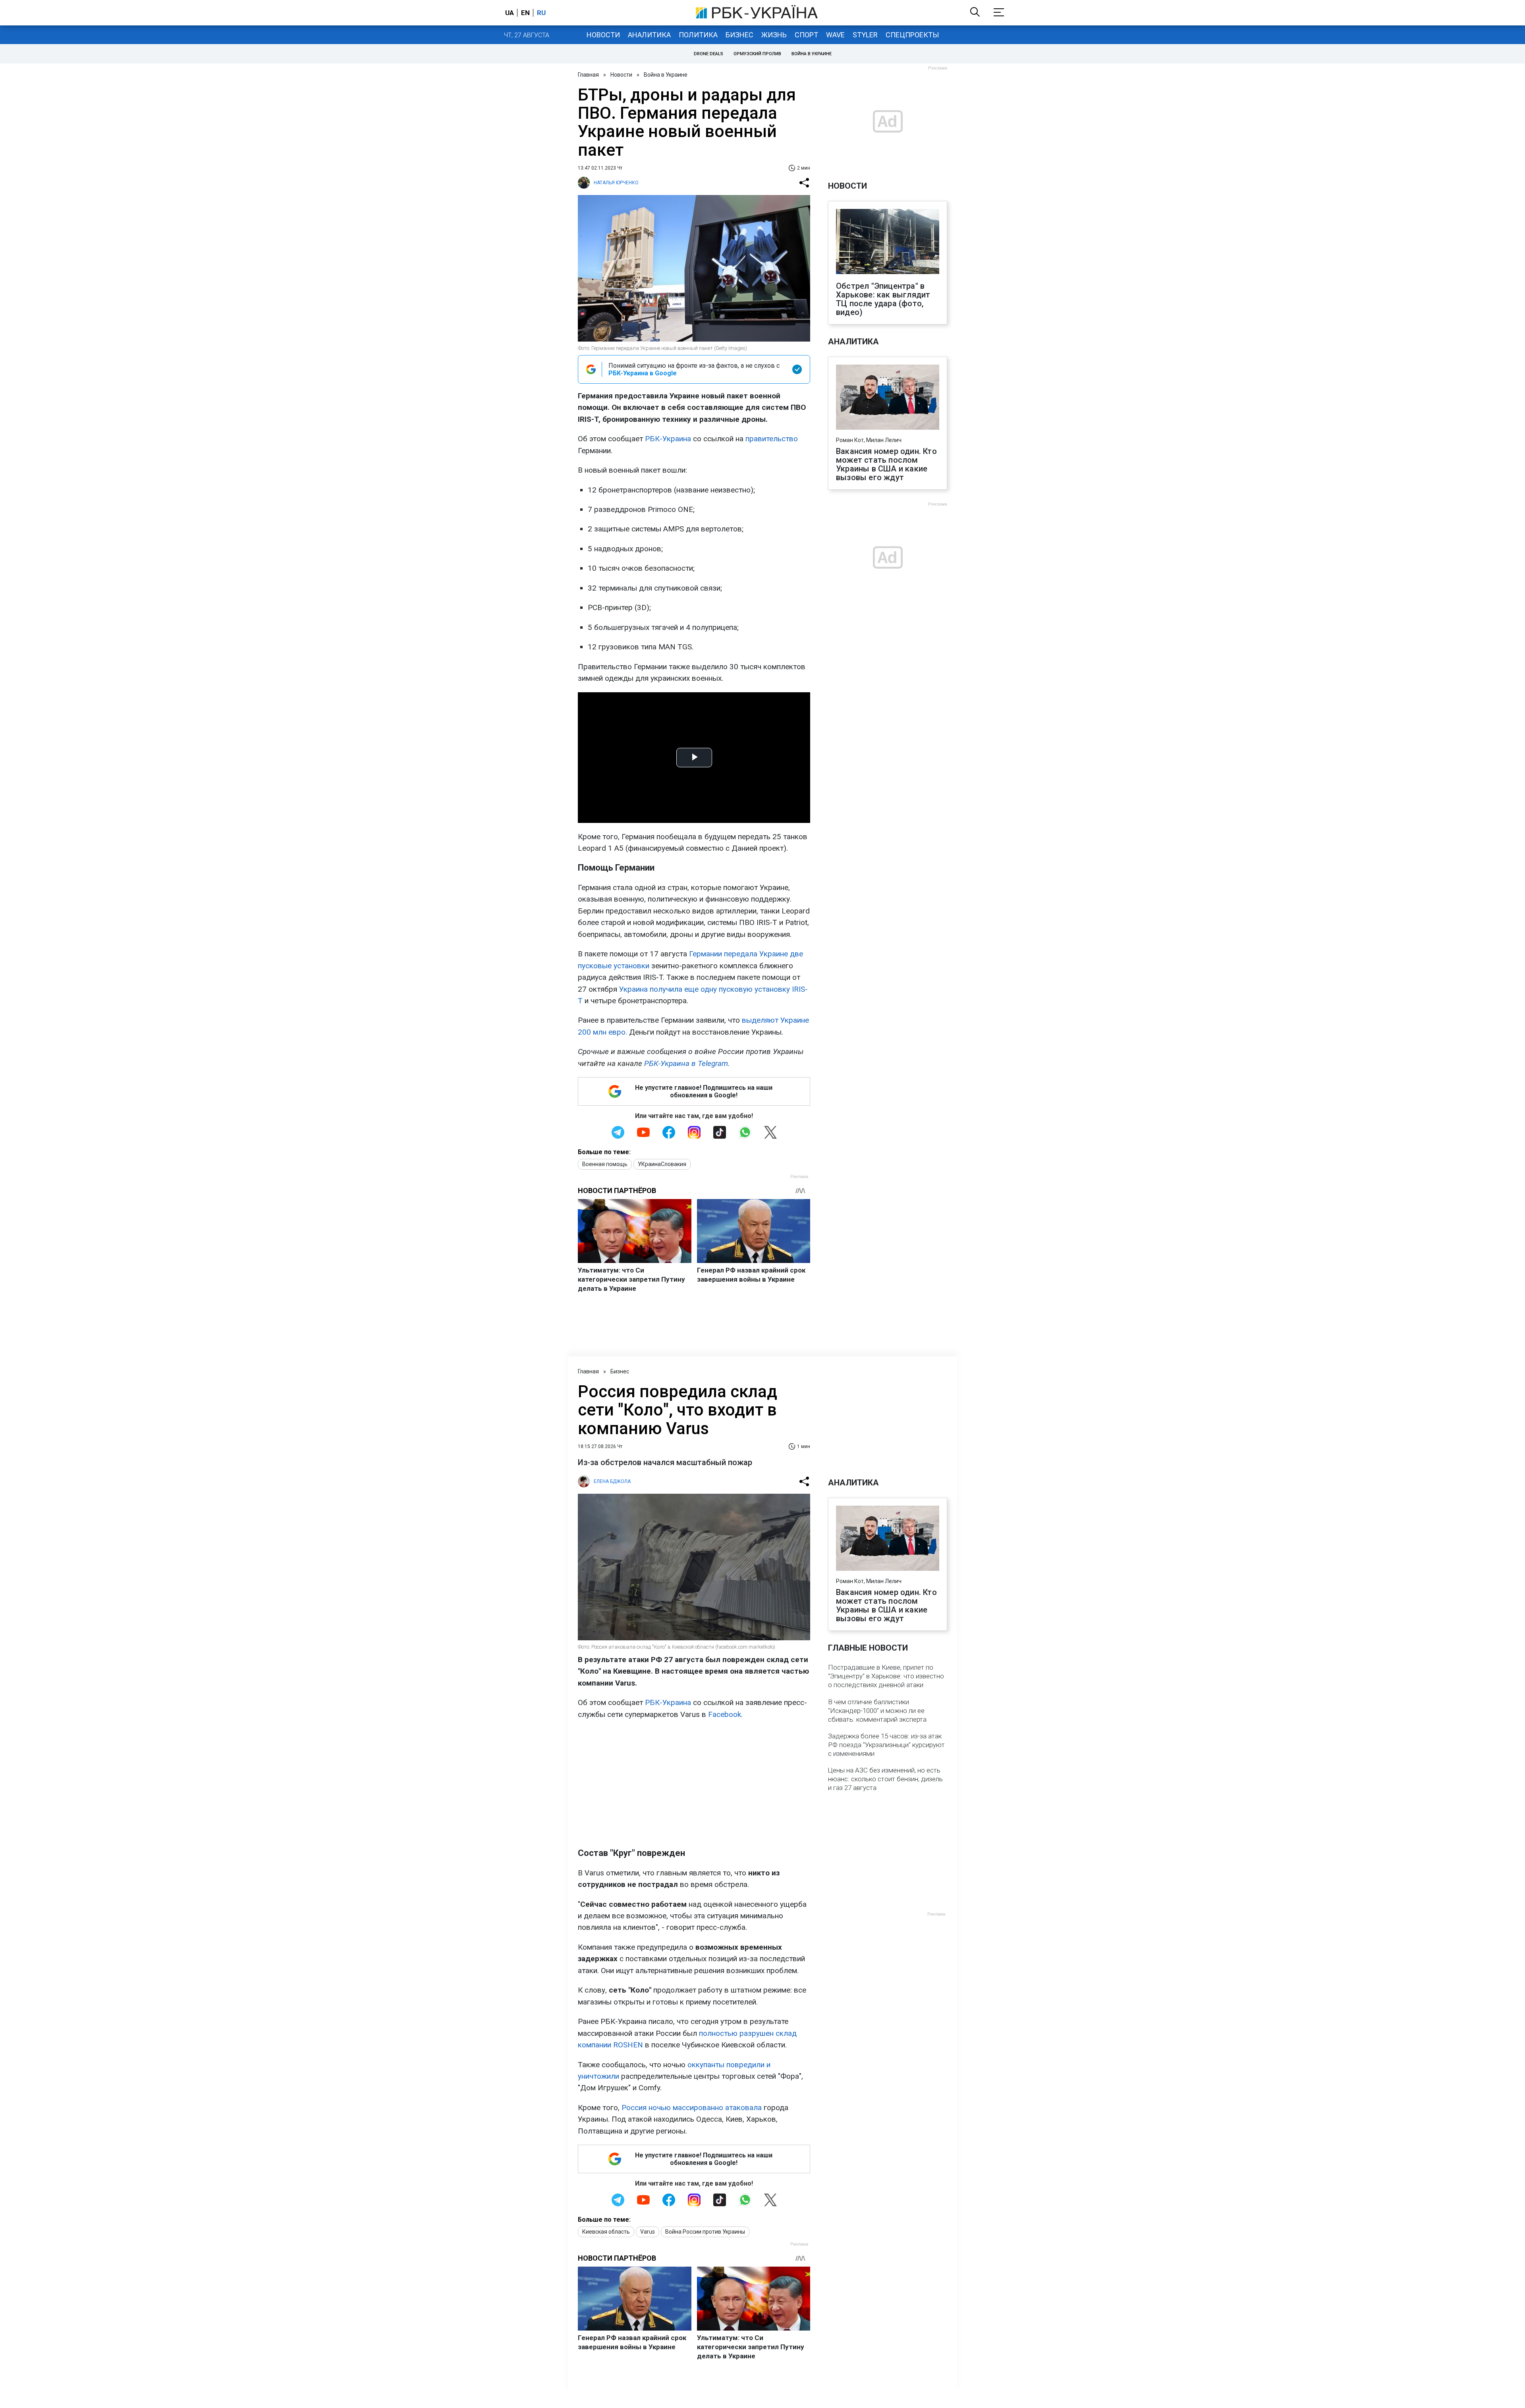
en (525, 13)
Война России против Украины (705, 2232)
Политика (698, 35)
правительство (772, 439)
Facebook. (725, 1714)
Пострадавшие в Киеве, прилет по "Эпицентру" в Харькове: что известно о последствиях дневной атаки (886, 1676)
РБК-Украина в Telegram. (687, 1063)
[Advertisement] (694, 1784)
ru (541, 13)
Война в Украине (812, 54)
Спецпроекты (912, 35)
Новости (603, 35)
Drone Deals (708, 54)
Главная (588, 75)
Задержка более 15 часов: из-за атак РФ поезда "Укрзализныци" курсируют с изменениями (886, 1745)
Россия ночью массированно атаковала (692, 2108)
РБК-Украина (668, 439)
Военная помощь (605, 1164)
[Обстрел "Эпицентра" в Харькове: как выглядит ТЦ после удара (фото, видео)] (888, 242)
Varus (648, 2232)
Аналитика (649, 35)
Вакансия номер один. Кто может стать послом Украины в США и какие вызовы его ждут (886, 464)
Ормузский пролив (757, 54)
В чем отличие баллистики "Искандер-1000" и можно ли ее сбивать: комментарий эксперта (877, 1711)
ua (510, 13)
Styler (865, 35)
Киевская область (606, 2232)
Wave (835, 35)
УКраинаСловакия (662, 1164)
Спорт (806, 35)
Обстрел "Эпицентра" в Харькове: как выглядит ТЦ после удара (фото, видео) (883, 299)
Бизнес (739, 35)
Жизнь (774, 35)
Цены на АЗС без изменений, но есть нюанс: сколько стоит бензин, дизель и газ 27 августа (885, 1779)
